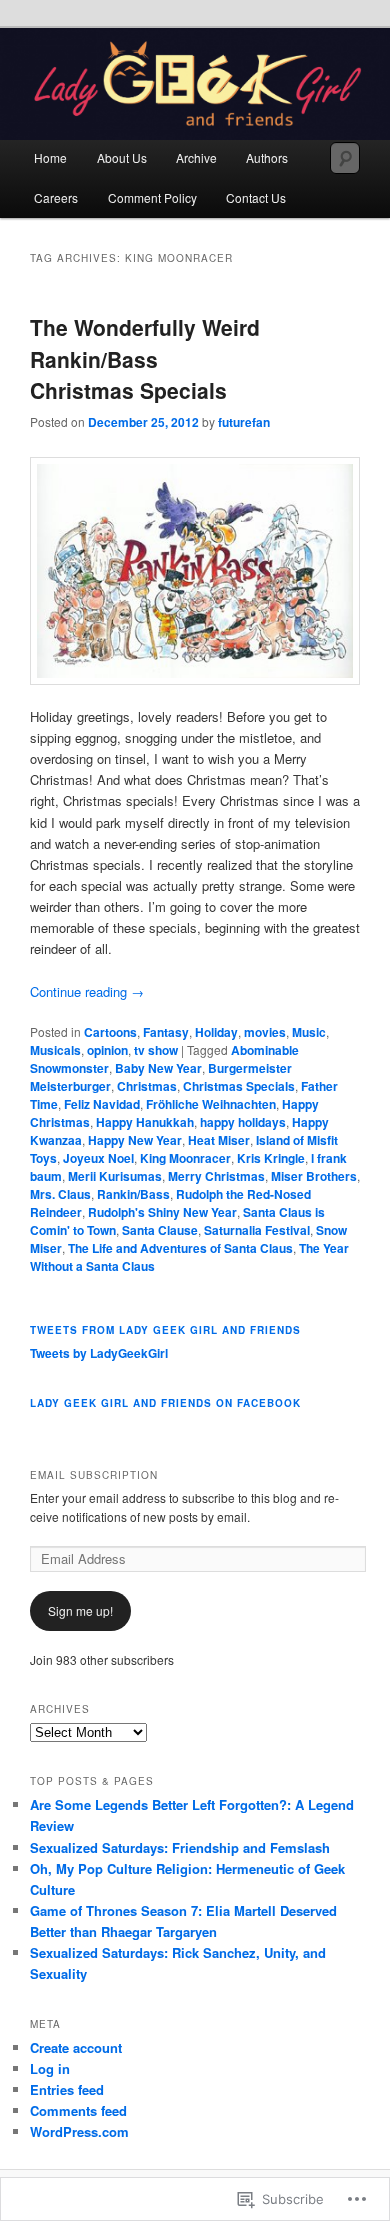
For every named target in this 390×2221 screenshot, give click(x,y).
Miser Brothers (314, 1176)
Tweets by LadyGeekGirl (99, 1353)
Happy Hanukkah (145, 1122)
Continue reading (87, 991)
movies (265, 1032)
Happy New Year (135, 1140)
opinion (107, 1050)
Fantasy (166, 1032)
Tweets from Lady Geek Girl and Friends (165, 1330)
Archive (196, 157)
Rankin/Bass (133, 1194)
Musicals (55, 1050)
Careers (56, 197)
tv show (156, 1050)
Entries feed (67, 2089)
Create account (76, 2047)
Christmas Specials (239, 1086)
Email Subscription (94, 1475)
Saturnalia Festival (257, 1230)
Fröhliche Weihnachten (211, 1104)
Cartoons (110, 1032)
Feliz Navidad (102, 1104)
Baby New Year (158, 1068)
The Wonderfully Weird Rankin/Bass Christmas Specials (145, 358)
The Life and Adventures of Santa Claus (180, 1248)
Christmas (147, 1086)
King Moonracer (185, 1158)
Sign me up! (80, 1610)
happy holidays (243, 1122)
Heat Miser (219, 1140)
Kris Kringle (271, 1158)
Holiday (216, 1032)
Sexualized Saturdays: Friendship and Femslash (180, 1847)
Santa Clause (160, 1230)
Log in (50, 2068)
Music (309, 1032)
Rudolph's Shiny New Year (162, 1212)
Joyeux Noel (98, 1158)
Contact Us (256, 197)
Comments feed (78, 2110)
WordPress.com (79, 2131)
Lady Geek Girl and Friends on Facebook (165, 1403)
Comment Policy (152, 197)
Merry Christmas (216, 1176)
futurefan (244, 422)
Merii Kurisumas (115, 1176)
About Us (122, 157)
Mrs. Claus (60, 1194)
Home (50, 157)
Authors (267, 157)
